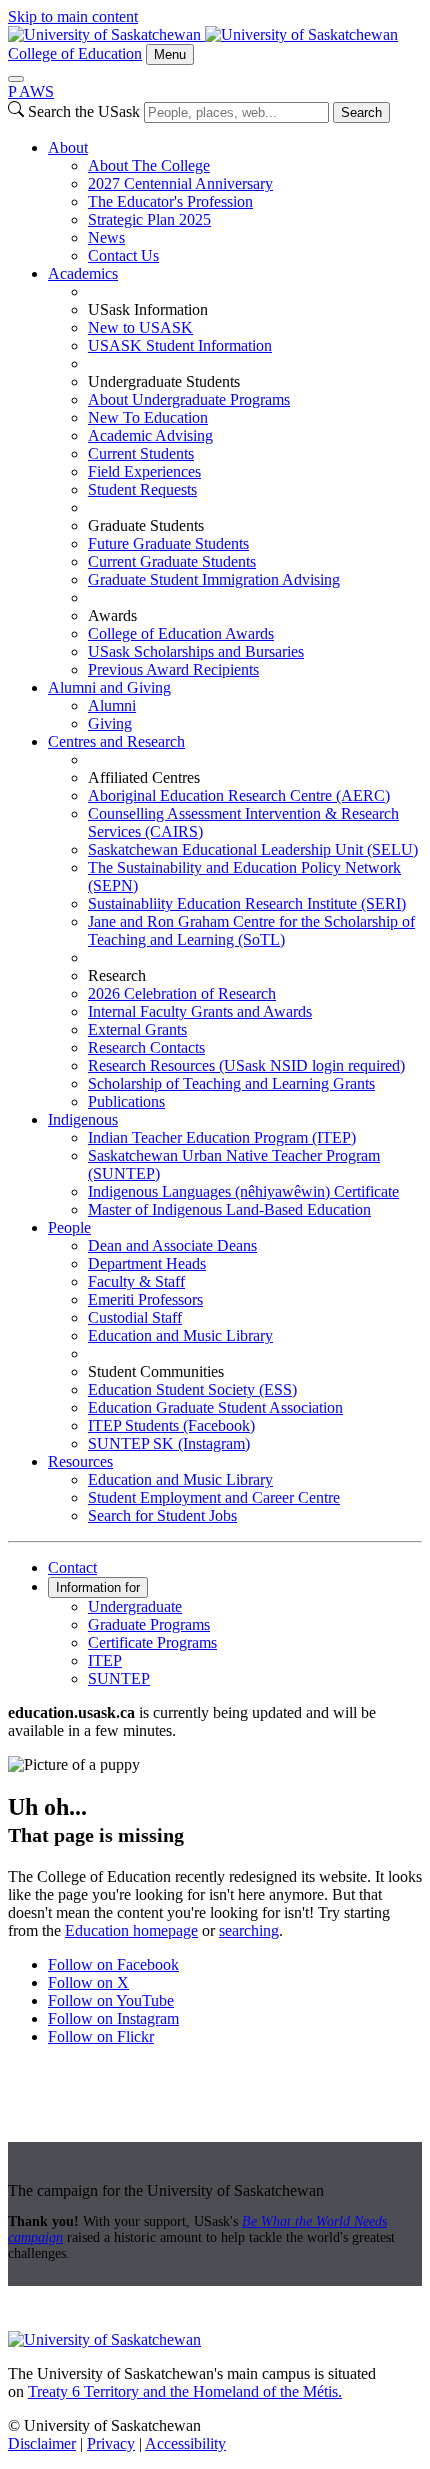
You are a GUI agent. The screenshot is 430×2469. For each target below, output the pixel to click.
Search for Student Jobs (162, 1515)
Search (361, 112)
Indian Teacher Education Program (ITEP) (222, 1137)
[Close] (16, 79)
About (68, 147)
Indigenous (83, 1119)
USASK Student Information (180, 345)
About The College (149, 165)
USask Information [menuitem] (148, 309)
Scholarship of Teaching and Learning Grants (231, 1083)
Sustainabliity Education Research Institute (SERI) (247, 903)
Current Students (141, 453)
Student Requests (142, 489)
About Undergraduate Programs (189, 399)
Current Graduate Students (172, 561)
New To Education (148, 417)
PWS (31, 91)
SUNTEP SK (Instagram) (169, 1443)
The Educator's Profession (170, 201)
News (106, 237)
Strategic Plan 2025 (149, 219)
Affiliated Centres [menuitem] (144, 777)
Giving (110, 723)
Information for (98, 1587)
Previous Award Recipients (173, 669)
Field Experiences (144, 471)
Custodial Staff (135, 1317)
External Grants (137, 1029)
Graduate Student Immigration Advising (214, 579)
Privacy (111, 2443)
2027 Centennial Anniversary (180, 183)
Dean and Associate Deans (172, 1245)
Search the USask (84, 111)
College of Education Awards (181, 633)
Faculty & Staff (136, 1281)
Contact (72, 1567)
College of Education (75, 53)
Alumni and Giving (109, 687)
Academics (83, 273)
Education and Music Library (180, 1335)
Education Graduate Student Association (215, 1407)
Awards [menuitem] (112, 615)
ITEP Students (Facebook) (171, 1425)
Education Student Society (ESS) (192, 1389)
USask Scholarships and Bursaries (196, 651)
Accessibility (185, 2443)
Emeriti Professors (145, 1299)
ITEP (105, 1660)
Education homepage (131, 1930)
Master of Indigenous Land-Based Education (229, 1209)
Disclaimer (42, 2443)
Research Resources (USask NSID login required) (246, 1065)
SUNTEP (119, 1678)
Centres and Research (116, 741)
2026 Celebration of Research (182, 993)
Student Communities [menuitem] (156, 1371)
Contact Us (123, 255)
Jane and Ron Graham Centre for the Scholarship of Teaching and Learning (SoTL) (251, 930)
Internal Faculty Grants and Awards (200, 1011)
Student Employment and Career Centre (214, 1497)
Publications (126, 1101)
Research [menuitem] (117, 975)
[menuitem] (235, 202)
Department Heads (147, 1263)
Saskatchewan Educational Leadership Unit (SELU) (253, 849)
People (69, 1227)
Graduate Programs (149, 1624)
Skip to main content (73, 16)
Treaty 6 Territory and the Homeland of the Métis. (185, 2391)
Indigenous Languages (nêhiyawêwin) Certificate (243, 1191)
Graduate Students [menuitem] (146, 525)
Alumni (112, 705)
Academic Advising (150, 435)
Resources (80, 1461)
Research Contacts (146, 1047)
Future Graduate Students (168, 543)
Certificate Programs (152, 1642)
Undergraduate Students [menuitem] (164, 381)
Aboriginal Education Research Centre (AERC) (239, 795)
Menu (170, 54)
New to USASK (140, 327)
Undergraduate (135, 1606)
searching (249, 1930)
